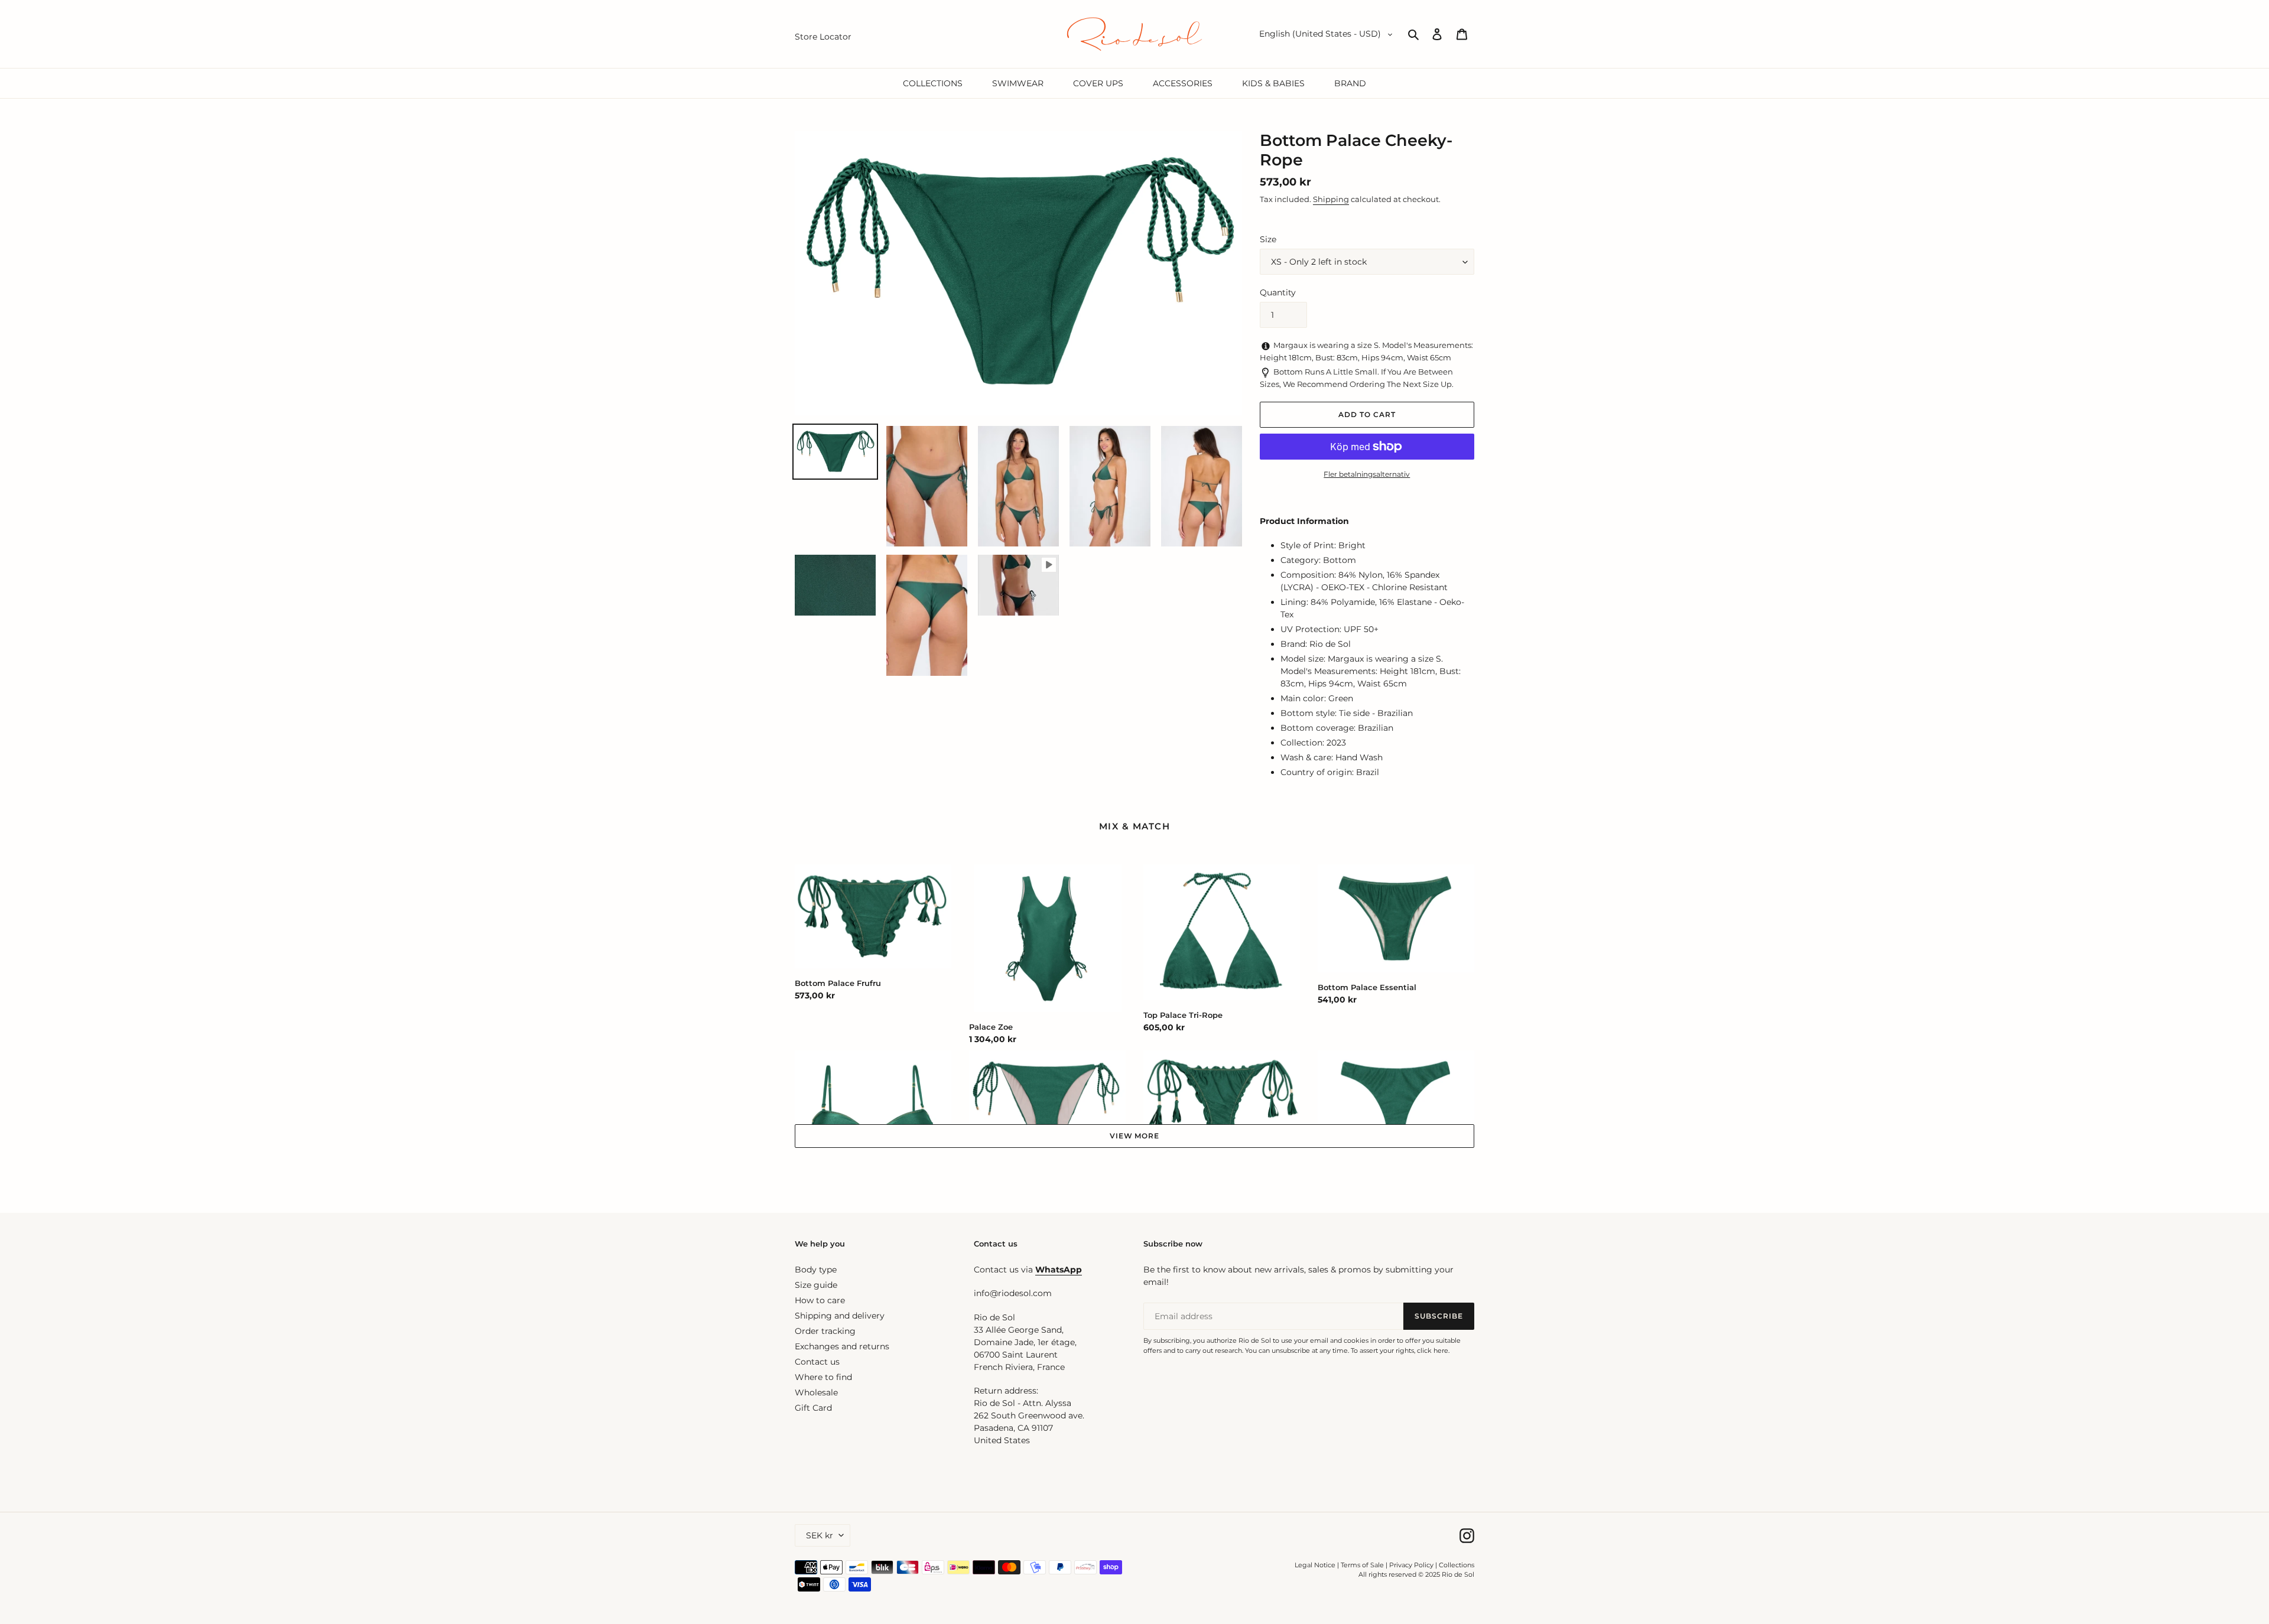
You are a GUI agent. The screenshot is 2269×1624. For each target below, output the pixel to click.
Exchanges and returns (842, 1346)
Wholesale (816, 1392)
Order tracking (825, 1331)
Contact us (817, 1362)
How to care (820, 1300)
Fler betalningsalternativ (1367, 474)
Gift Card (813, 1408)
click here (1433, 1350)
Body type (816, 1270)
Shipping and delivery (840, 1316)
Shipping (1331, 199)
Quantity (1278, 292)
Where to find (823, 1377)
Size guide (816, 1285)
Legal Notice (1315, 1565)
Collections (1457, 1565)
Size (1268, 239)
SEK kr (820, 1535)
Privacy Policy (1412, 1565)
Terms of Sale (1362, 1565)
